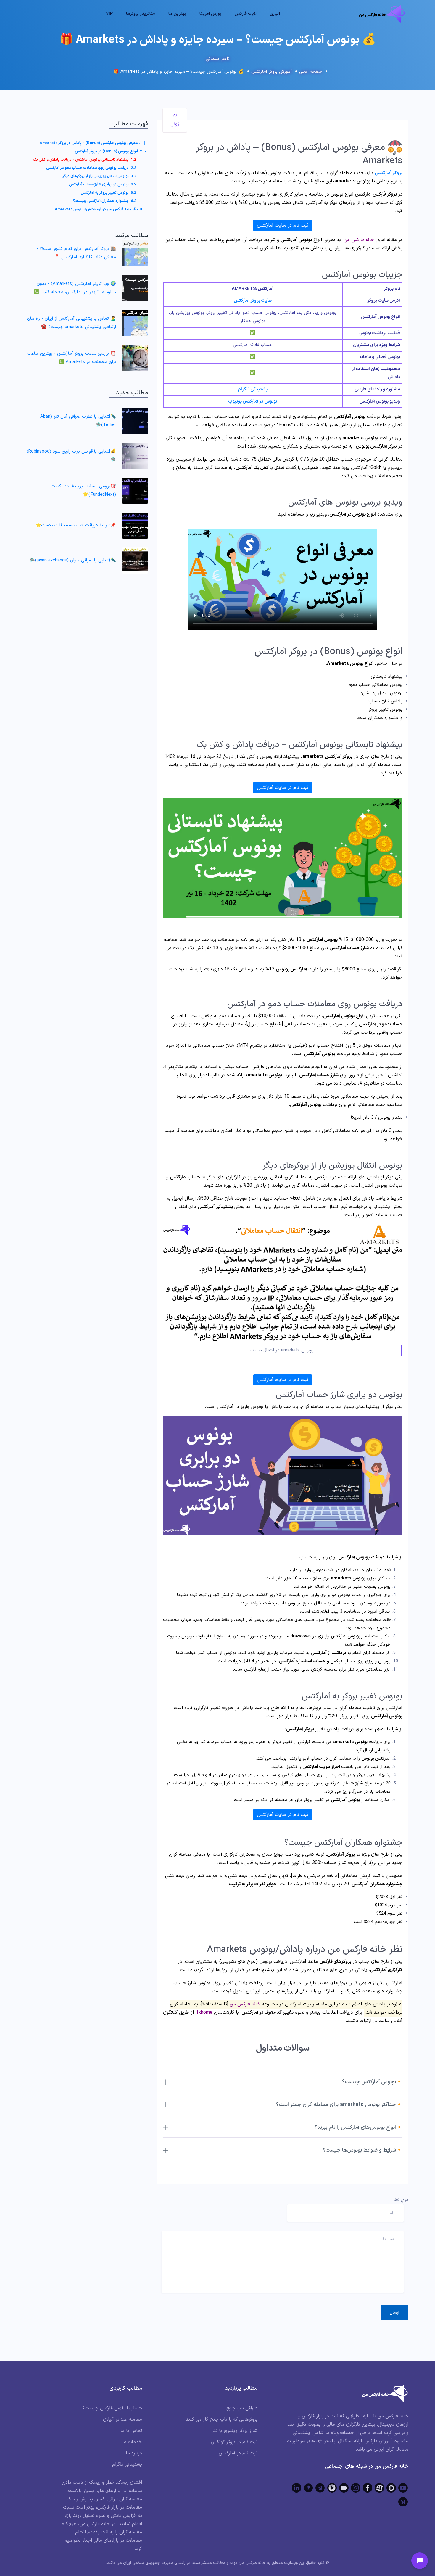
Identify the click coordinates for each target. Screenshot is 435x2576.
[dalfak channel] (344, 2488)
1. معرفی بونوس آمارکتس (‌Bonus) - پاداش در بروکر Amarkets (91, 143)
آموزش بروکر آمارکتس (272, 72)
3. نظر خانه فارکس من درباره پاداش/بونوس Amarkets (98, 209)
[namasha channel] (391, 2488)
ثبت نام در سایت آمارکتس (283, 225)
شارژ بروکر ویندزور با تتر (235, 2431)
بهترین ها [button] (177, 14)
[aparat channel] (379, 2488)
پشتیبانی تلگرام (253, 389)
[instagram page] (356, 2488)
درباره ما (134, 2453)
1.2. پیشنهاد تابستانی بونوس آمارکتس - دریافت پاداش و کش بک (84, 160)
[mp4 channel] (332, 2488)
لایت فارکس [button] (246, 14)
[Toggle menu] (420, 2561)
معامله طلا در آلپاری (123, 2420)
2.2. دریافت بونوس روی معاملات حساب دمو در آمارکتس (91, 168)
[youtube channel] (403, 2488)
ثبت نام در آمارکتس (238, 2453)
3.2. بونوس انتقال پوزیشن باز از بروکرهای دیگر (99, 176)
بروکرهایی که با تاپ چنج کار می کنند (222, 2420)
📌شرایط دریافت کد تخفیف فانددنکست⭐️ (76, 525)
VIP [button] (109, 14)
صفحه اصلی (311, 72)
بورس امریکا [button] (210, 14)
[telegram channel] (320, 2488)
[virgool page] (308, 2488)
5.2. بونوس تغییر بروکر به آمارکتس (108, 193)
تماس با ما (131, 2431)
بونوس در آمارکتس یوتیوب (253, 402)
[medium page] (403, 2502)
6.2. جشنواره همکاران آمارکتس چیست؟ (105, 201)
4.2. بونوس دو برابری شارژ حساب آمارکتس (103, 185)
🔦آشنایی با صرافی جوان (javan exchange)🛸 (73, 560)
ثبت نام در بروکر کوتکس (234, 2442)
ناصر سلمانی (218, 59)
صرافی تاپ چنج (242, 2408)
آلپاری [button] (275, 14)
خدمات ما (132, 2442)
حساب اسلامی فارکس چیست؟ (112, 2408)
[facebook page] (368, 2488)
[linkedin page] (297, 2488)
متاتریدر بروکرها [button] (141, 14)
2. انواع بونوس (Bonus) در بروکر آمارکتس (108, 151)
